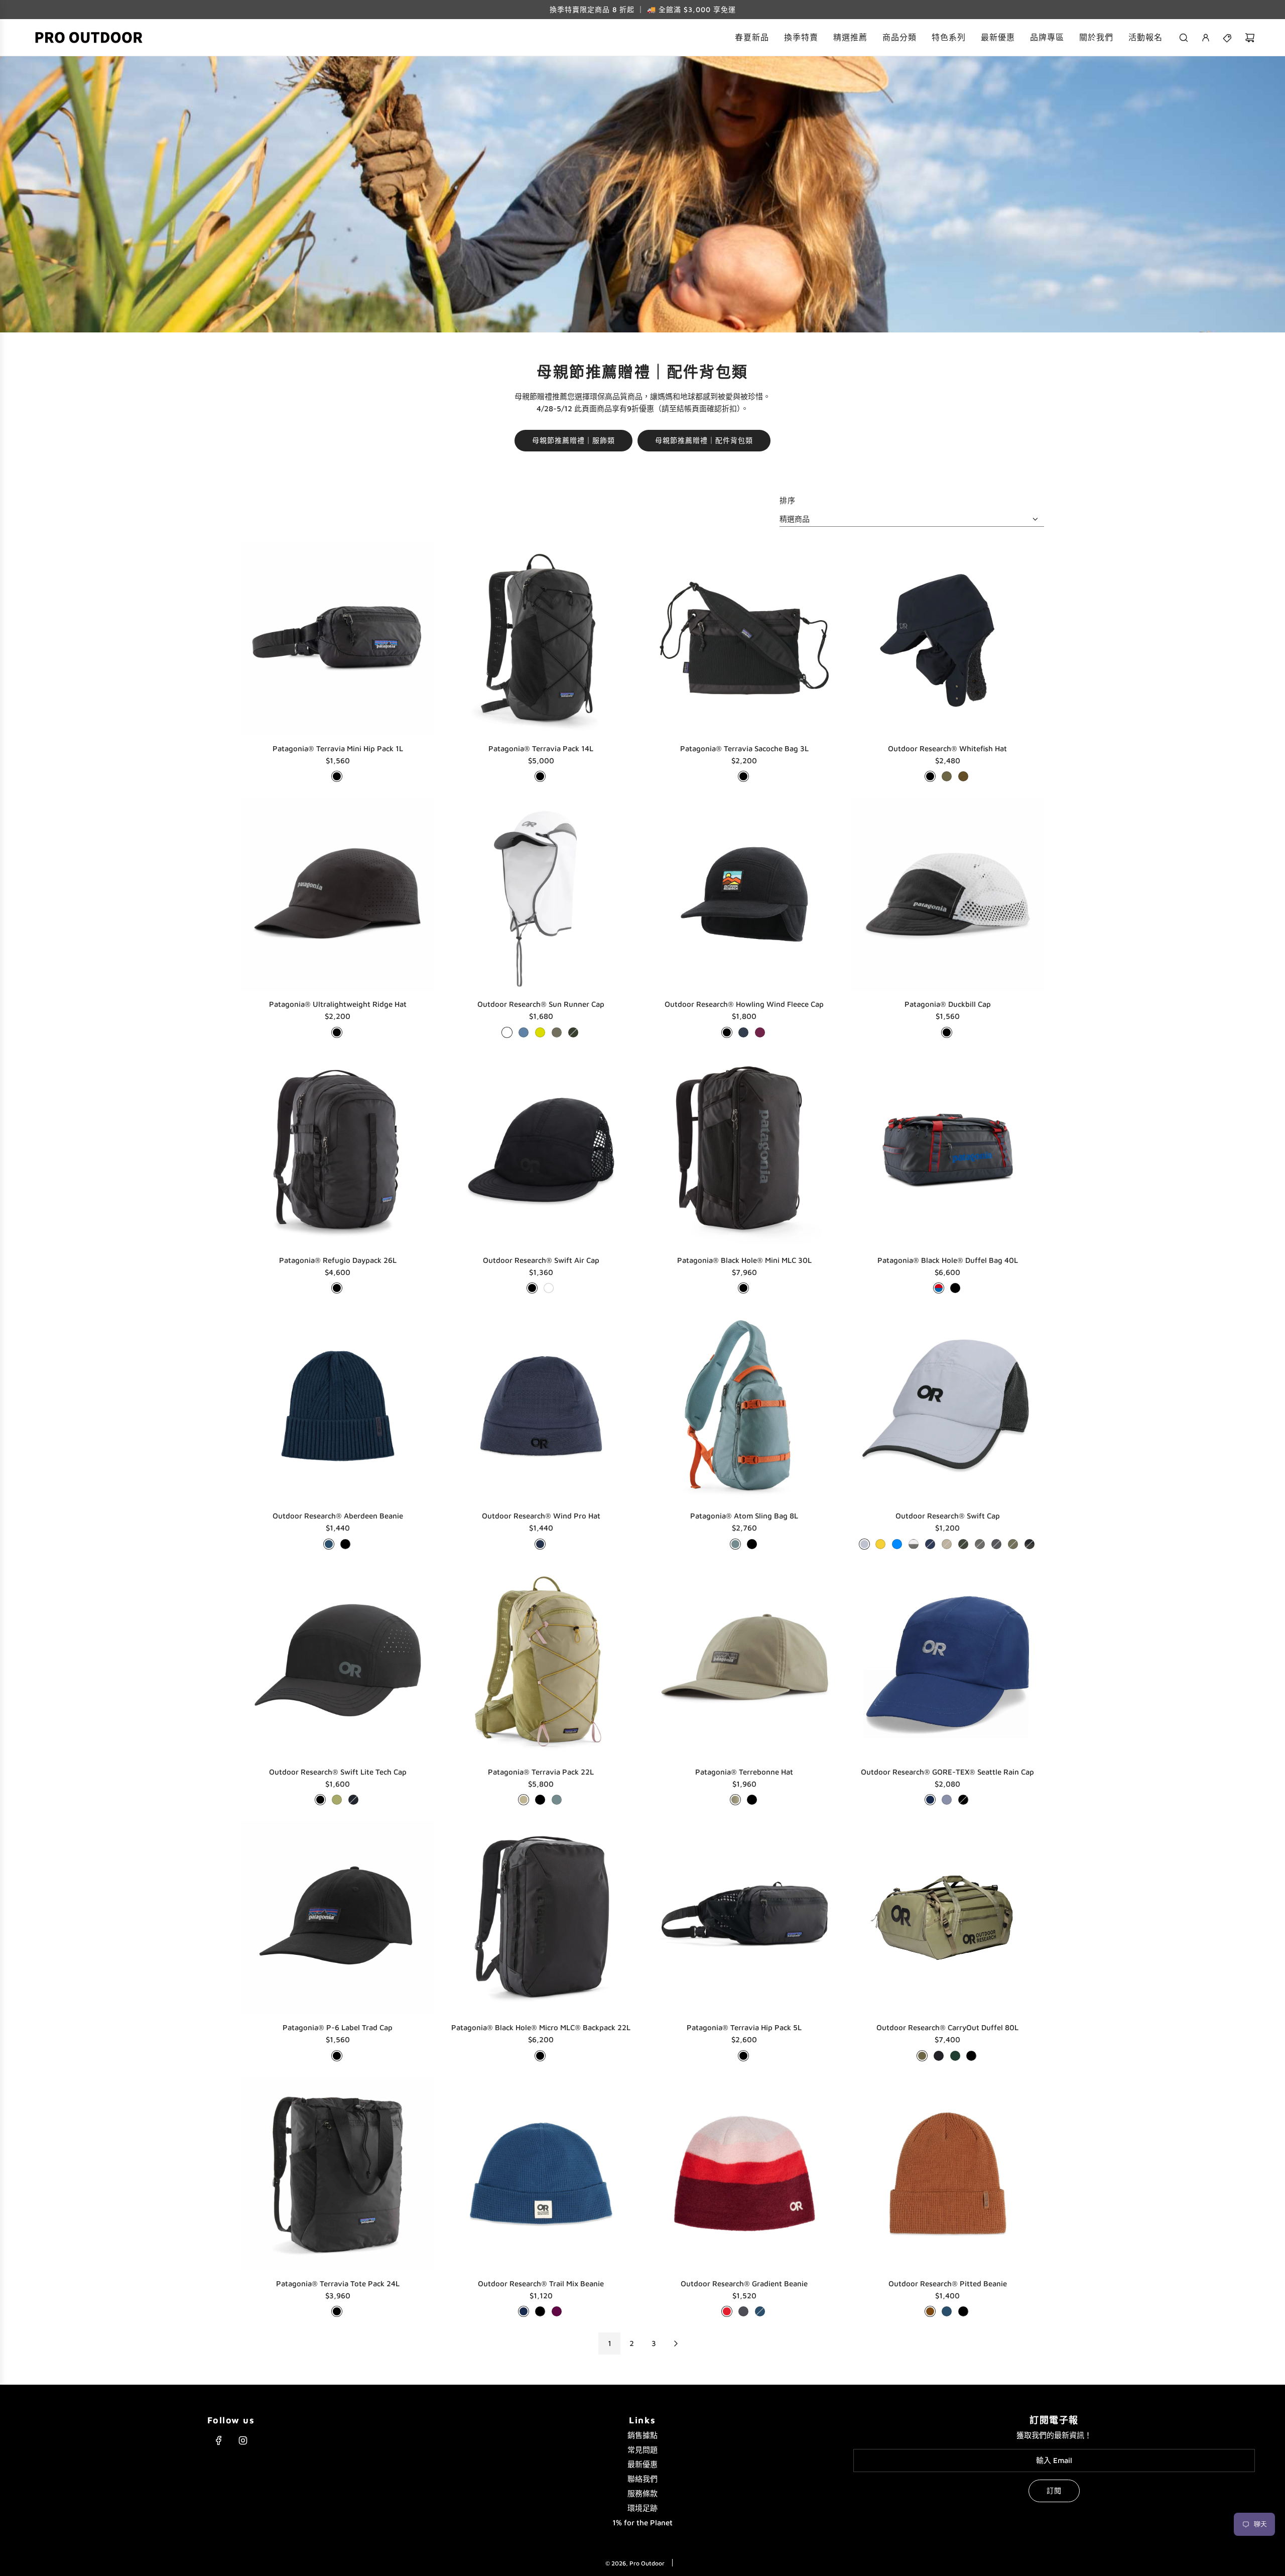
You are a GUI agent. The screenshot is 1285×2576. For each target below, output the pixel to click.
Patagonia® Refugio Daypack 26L (338, 1260)
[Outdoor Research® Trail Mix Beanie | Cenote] (524, 2311)
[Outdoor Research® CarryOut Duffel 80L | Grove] (955, 2056)
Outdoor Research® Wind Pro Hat (541, 1516)
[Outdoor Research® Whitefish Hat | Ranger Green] (947, 776)
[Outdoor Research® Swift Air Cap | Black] (532, 1288)
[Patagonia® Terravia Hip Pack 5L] (744, 1917)
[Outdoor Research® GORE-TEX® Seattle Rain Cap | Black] (963, 1800)
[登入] (1206, 38)
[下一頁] (676, 2344)
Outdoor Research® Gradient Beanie (744, 2284)
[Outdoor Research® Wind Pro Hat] (541, 1406)
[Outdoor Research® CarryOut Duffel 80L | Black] (971, 2056)
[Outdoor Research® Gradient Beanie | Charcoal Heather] (743, 2311)
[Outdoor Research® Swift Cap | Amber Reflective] (880, 1544)
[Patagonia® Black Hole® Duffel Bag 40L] (947, 1150)
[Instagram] (243, 2440)
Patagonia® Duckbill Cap (948, 1004)
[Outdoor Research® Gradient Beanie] (744, 2174)
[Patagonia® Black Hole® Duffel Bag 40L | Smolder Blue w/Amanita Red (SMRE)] (939, 1288)
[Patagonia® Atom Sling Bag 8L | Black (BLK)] (752, 1544)
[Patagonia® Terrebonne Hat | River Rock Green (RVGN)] (735, 1800)
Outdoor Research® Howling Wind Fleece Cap (744, 1004)
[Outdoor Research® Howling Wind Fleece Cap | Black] (727, 1032)
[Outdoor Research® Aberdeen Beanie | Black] (345, 1544)
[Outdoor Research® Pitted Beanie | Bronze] (930, 2311)
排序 (788, 500)
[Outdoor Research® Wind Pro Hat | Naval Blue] (540, 1544)
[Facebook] (219, 2440)
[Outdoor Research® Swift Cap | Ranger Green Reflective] (1013, 1544)
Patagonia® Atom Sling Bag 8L (744, 1516)
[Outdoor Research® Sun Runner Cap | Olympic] (524, 1032)
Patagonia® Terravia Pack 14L (541, 748)
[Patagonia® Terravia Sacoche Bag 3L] (744, 638)
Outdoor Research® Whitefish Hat (947, 748)
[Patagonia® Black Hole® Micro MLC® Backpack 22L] (541, 1917)
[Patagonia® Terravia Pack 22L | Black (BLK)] (540, 1800)
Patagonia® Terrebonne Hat (744, 1772)
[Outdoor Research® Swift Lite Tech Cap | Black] (320, 1800)
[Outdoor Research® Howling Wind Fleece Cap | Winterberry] (760, 1032)
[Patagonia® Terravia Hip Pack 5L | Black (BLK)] (743, 2056)
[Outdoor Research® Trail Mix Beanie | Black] (540, 2311)
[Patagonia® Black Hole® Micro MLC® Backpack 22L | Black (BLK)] (540, 2056)
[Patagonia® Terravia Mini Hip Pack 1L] (338, 638)
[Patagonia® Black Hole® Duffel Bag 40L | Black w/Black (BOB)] (955, 1288)
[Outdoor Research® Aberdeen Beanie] (338, 1406)
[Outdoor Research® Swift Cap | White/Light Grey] (914, 1544)
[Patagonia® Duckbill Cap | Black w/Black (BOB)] (947, 1032)
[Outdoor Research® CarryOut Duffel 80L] (947, 1917)
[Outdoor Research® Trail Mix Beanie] (541, 2174)
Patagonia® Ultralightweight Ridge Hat (338, 1004)
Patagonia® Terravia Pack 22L (541, 1772)
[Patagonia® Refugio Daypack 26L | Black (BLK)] (337, 1288)
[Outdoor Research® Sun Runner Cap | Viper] (540, 1032)
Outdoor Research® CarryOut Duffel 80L (947, 2027)
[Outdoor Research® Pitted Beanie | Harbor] (947, 2311)
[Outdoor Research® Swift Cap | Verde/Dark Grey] (963, 1544)
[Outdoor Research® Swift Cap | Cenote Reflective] (930, 1544)
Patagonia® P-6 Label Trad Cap (338, 2027)
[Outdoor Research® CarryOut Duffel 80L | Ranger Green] (922, 2056)
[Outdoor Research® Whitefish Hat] (947, 638)
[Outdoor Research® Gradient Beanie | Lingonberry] (727, 2311)
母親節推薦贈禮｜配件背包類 (704, 440)
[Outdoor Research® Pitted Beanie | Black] (963, 2311)
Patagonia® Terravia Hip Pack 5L (744, 2027)
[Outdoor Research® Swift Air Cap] (541, 1150)
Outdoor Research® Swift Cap (948, 1516)
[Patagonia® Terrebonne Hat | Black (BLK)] (752, 1800)
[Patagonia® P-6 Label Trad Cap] (338, 1917)
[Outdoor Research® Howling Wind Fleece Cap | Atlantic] (743, 1032)
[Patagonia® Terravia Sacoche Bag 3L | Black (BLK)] (743, 776)
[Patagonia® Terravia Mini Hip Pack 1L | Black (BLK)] (337, 776)
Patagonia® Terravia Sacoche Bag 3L (744, 748)
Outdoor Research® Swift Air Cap (541, 1260)
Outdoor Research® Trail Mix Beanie (541, 2284)
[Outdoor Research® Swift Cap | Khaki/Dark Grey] (947, 1544)
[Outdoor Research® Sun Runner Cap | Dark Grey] (507, 1032)
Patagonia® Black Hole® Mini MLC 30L (744, 1260)
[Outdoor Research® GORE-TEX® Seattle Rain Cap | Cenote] (930, 1800)
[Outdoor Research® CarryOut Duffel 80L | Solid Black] (939, 2056)
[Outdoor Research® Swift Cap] (947, 1406)
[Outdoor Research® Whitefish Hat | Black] (930, 776)
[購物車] (1250, 38)
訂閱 (1054, 2490)
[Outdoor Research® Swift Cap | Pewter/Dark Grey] (980, 1544)
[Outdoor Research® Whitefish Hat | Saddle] (963, 776)
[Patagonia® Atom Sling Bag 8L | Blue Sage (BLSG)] (735, 1544)
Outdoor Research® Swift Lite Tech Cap (338, 1772)
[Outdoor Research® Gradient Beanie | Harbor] (760, 2311)
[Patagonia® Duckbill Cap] (947, 894)
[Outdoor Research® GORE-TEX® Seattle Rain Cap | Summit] (947, 1800)
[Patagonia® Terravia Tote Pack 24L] (338, 2174)
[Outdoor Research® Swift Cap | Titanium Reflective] (864, 1544)
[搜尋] (1184, 38)
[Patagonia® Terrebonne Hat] (744, 1662)
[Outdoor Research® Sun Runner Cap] (541, 894)
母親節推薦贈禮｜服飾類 (573, 440)
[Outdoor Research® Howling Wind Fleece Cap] (744, 894)
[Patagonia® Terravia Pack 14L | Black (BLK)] (540, 776)
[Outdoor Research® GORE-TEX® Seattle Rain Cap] (947, 1662)
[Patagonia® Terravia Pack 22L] (541, 1662)
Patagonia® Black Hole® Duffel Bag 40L (948, 1260)
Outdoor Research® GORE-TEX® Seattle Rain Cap (947, 1772)
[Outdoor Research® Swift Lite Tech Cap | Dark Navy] (353, 1800)
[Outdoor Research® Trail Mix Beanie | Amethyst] (557, 2311)
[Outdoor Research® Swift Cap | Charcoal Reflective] (996, 1544)
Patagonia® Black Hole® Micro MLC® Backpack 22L (541, 2027)
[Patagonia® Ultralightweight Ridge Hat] (338, 894)
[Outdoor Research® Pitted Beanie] (947, 2174)
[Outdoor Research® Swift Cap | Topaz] (897, 1544)
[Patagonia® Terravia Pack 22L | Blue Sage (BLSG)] (557, 1800)
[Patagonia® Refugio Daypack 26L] (338, 1150)
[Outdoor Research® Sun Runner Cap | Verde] (573, 1032)
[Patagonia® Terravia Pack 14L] (541, 638)
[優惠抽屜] (1228, 38)
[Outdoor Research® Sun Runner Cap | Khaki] (557, 1032)
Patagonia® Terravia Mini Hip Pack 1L (338, 748)
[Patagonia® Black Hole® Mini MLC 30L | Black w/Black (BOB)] (743, 1288)
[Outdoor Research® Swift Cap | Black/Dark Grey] (1030, 1544)
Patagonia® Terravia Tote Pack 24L (338, 2284)
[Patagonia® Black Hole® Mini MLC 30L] (744, 1150)
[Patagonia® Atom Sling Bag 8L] (744, 1406)
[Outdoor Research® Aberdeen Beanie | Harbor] (329, 1544)
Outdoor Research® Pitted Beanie (948, 2284)
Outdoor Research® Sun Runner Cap (541, 1004)
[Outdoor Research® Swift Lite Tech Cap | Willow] (337, 1800)
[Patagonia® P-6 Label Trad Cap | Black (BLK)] (337, 2056)
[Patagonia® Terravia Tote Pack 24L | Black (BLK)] (337, 2311)
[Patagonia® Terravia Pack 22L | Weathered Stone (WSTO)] (524, 1800)
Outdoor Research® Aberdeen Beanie (338, 1516)
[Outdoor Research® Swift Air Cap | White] (549, 1288)
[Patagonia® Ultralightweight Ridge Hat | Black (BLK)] (337, 1032)
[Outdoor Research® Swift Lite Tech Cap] (338, 1662)
